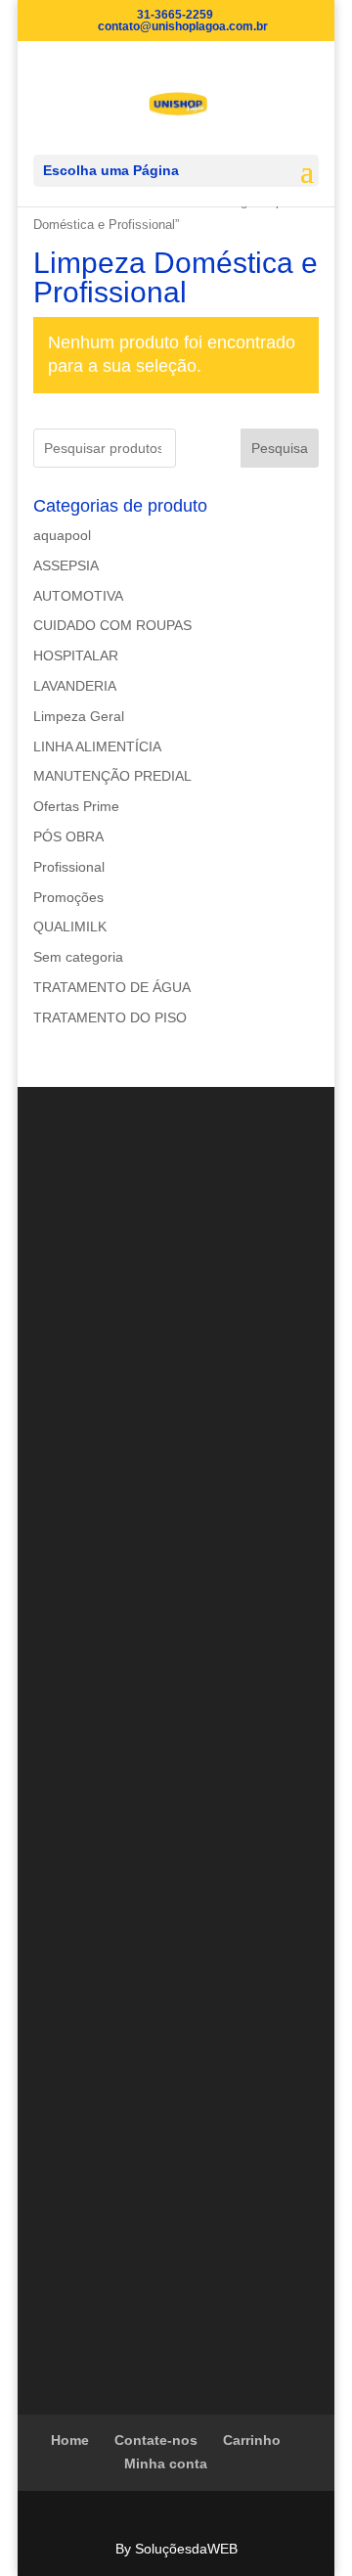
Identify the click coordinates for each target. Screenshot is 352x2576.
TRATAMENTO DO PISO (110, 1017)
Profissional (69, 867)
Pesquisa (280, 448)
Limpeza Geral (79, 716)
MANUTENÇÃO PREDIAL (112, 776)
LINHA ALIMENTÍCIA (97, 746)
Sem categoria (78, 957)
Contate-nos (156, 2440)
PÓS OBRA (68, 836)
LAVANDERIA (75, 686)
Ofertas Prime (76, 806)
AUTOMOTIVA (78, 596)
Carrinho (252, 2440)
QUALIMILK (70, 926)
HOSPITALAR (76, 655)
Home (70, 2440)
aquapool (62, 535)
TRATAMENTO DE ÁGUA (112, 987)
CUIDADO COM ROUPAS (112, 625)
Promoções (68, 897)
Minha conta (166, 2463)
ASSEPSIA (66, 565)
